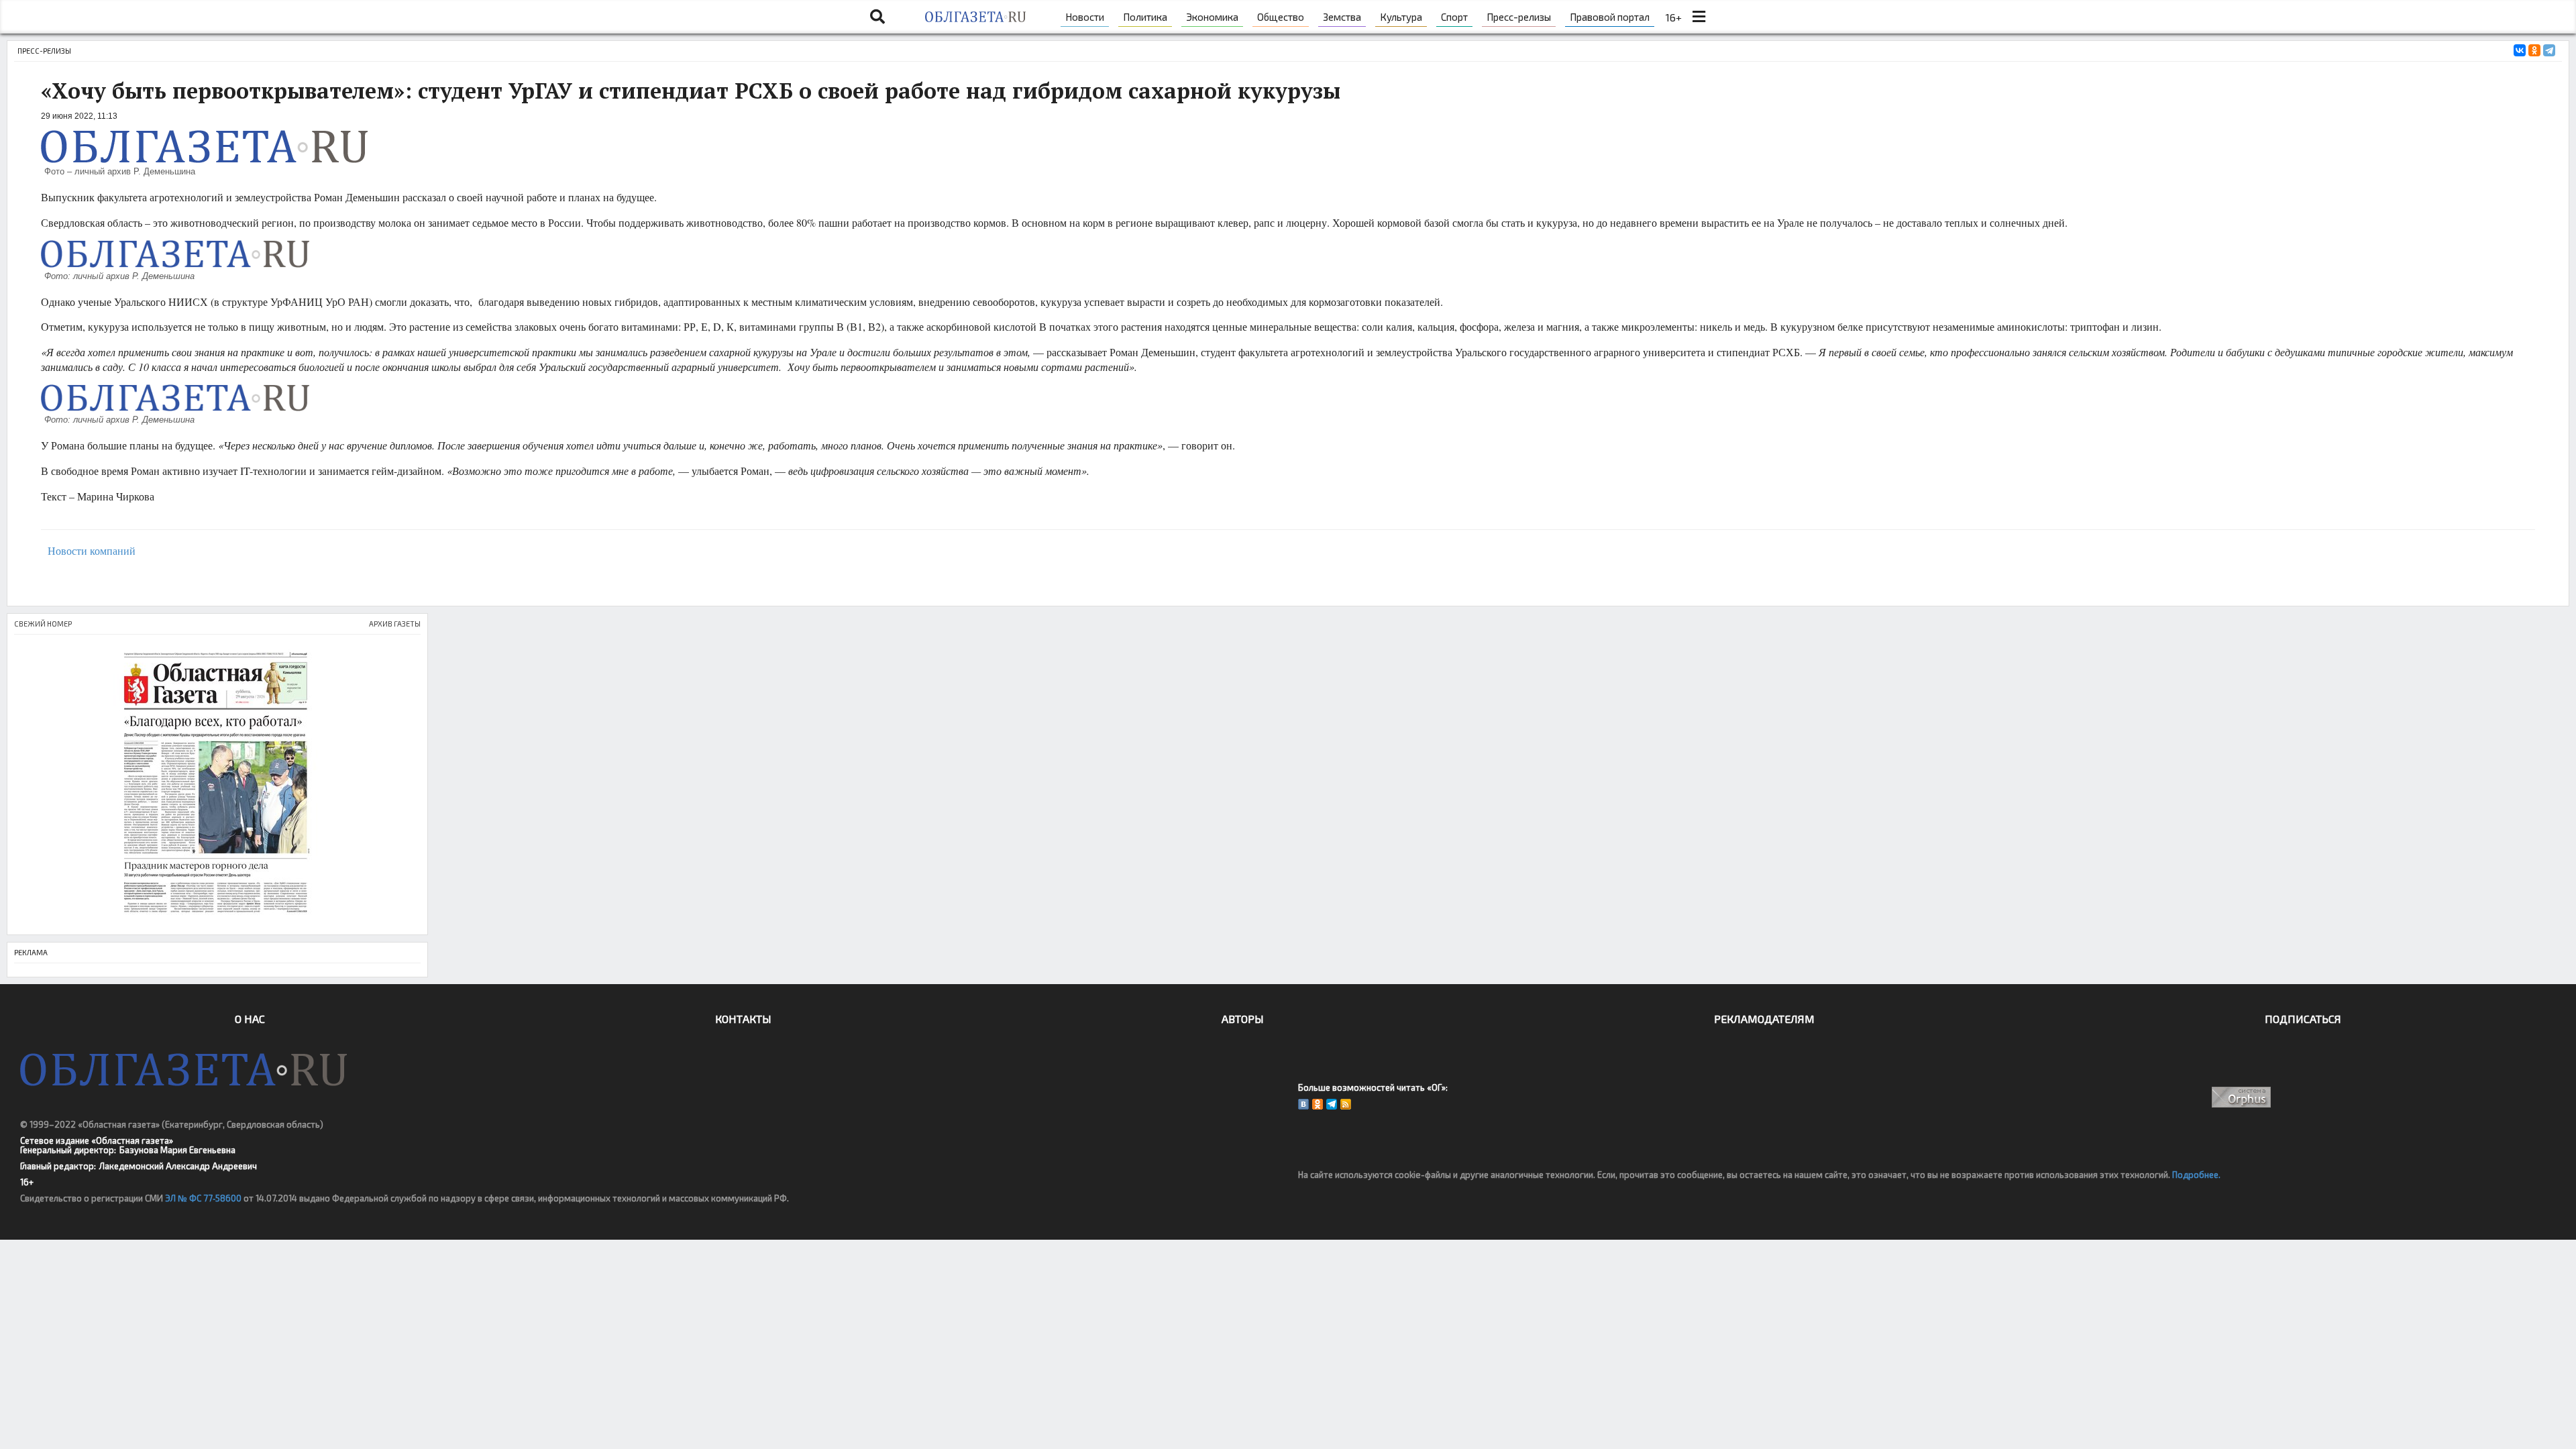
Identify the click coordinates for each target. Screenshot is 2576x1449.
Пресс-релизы (1519, 17)
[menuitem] (1085, 17)
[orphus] (2242, 1097)
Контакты (743, 1019)
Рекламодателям (1764, 1019)
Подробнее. (2196, 1175)
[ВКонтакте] (2520, 50)
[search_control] (877, 17)
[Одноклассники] (2534, 50)
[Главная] (975, 17)
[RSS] (1346, 1104)
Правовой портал (1610, 17)
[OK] (1318, 1104)
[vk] (1303, 1104)
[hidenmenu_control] (1699, 17)
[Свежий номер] (217, 785)
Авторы (1243, 1019)
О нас (250, 1019)
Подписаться (2303, 1019)
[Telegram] (2549, 50)
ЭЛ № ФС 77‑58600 (203, 1198)
